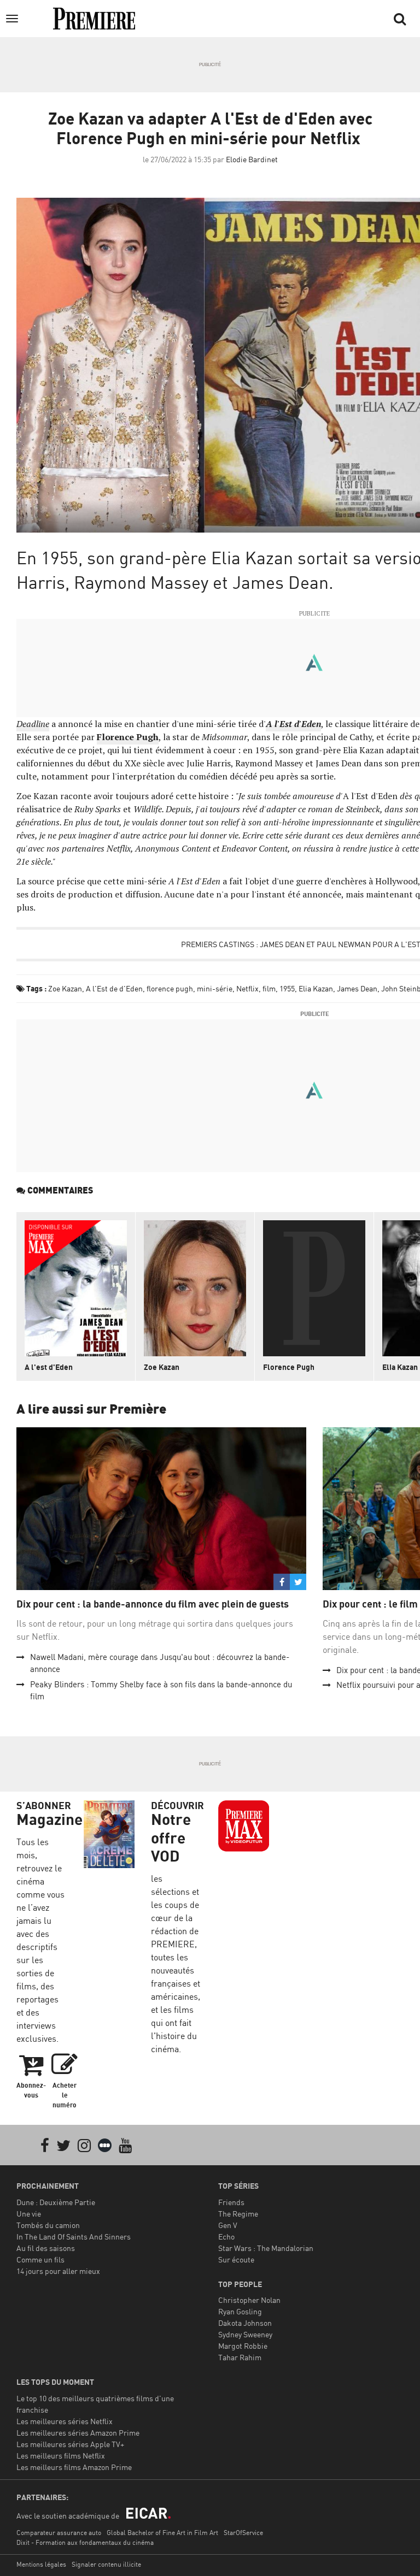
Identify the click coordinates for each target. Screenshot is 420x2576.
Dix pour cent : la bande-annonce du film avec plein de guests (153, 1604)
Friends (231, 2202)
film (269, 988)
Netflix (247, 988)
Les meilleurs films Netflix (61, 2456)
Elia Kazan (316, 988)
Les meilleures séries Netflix (65, 2421)
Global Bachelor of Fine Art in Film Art (162, 2533)
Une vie (29, 2214)
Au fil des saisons (46, 2248)
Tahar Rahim (240, 2357)
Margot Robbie (243, 2346)
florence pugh (170, 988)
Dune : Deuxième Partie (56, 2202)
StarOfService (243, 2533)
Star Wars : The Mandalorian (266, 2248)
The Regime (238, 2214)
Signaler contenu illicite (106, 2564)
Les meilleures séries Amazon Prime (78, 2433)
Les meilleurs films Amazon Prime (74, 2467)
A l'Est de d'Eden (114, 988)
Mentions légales (41, 2564)
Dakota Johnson (245, 2323)
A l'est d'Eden (49, 1367)
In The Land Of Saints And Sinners (74, 2237)
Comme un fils (40, 2259)
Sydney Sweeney (245, 2334)
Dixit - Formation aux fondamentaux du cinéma (85, 2542)
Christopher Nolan (249, 2300)
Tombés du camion (48, 2225)
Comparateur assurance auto (59, 2533)
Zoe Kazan (65, 988)
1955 (287, 988)
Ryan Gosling (240, 2311)
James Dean (357, 988)
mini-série (215, 988)
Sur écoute (236, 2259)
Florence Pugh (289, 1367)
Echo (226, 2237)
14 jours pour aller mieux (58, 2271)
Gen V (228, 2225)
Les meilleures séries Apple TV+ (70, 2444)
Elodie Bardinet (252, 159)
